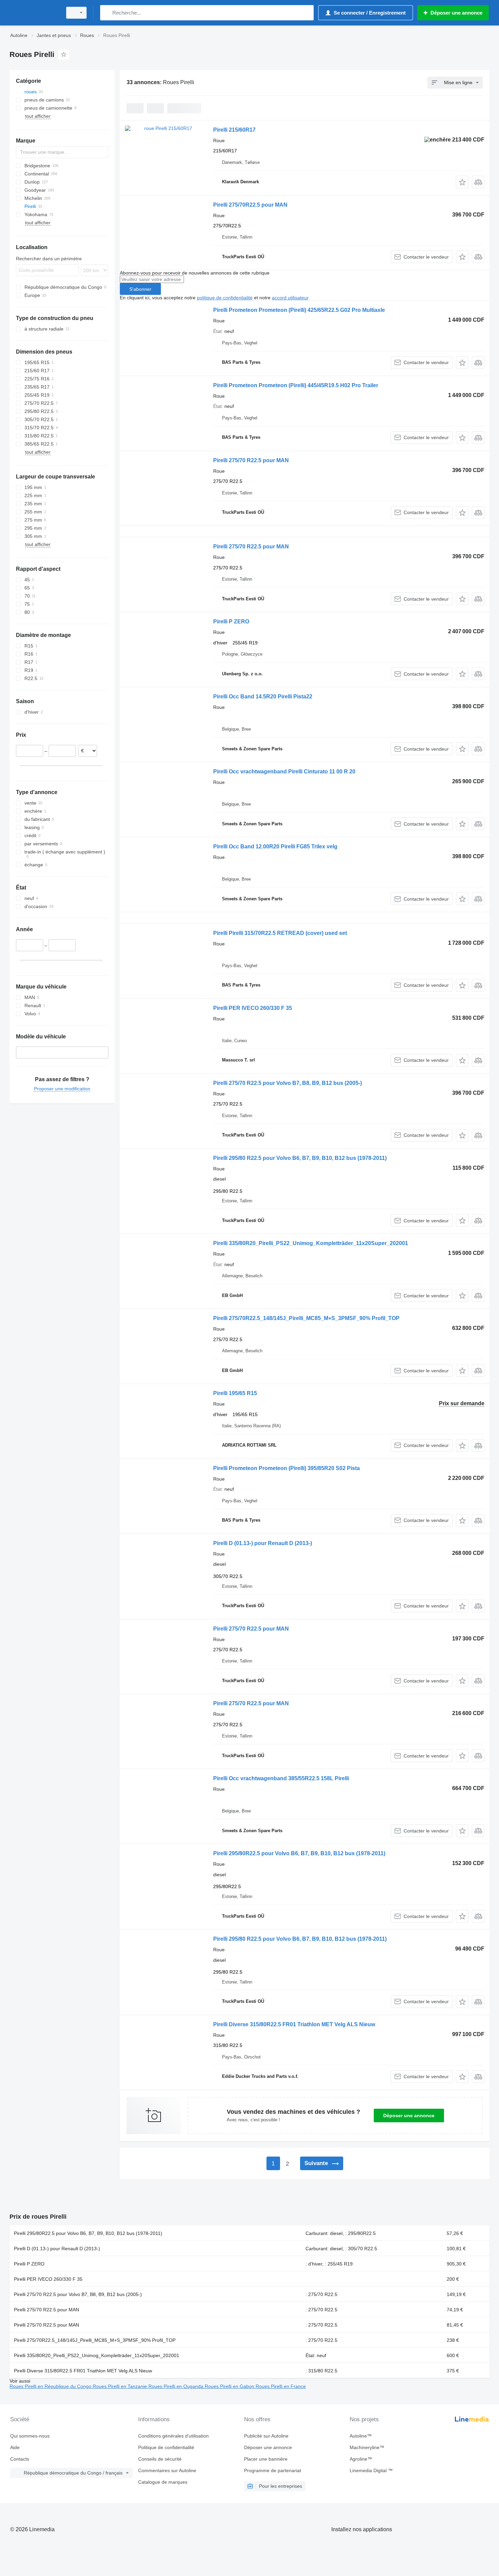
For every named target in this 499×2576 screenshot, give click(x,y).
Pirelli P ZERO (231, 622)
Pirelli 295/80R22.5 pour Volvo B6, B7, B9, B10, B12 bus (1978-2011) (299, 1853)
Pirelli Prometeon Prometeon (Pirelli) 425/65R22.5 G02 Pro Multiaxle (299, 310)
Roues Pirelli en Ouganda (177, 2386)
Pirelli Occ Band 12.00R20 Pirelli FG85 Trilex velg (275, 847)
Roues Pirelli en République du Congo (51, 2386)
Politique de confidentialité (166, 2447)
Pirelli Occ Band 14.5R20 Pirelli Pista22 (263, 697)
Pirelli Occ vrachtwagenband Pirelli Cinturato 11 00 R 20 (284, 772)
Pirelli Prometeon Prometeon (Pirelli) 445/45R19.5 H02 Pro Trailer (296, 385)
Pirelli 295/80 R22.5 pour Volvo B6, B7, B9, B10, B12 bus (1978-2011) (300, 1158)
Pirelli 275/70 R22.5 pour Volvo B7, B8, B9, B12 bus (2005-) (288, 1083)
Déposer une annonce (409, 2116)
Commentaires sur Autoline (167, 2470)
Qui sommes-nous (30, 2436)
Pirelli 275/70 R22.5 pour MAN (251, 460)
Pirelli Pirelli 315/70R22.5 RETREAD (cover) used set (280, 933)
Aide (15, 2447)
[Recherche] (107, 13)
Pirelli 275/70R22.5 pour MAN (250, 205)
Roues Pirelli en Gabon (230, 2386)
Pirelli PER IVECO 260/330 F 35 (253, 1008)
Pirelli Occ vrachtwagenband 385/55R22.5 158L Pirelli (281, 1778)
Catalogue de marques (163, 2482)
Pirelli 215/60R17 (234, 130)
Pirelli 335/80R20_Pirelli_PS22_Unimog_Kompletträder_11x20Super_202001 (311, 1243)
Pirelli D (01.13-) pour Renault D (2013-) (263, 1543)
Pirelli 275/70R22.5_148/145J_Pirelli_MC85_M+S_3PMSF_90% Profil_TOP (306, 1318)
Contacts (20, 2459)
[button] (462, 182)
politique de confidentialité (225, 298)
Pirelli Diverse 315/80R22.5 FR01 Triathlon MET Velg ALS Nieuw (294, 2024)
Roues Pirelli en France (281, 2386)
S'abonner (140, 289)
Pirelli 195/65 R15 (235, 1393)
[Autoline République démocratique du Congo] (34, 13)
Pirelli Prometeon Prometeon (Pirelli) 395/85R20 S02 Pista (287, 1468)
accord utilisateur (290, 298)
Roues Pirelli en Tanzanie (121, 2386)
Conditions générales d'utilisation (173, 2436)
